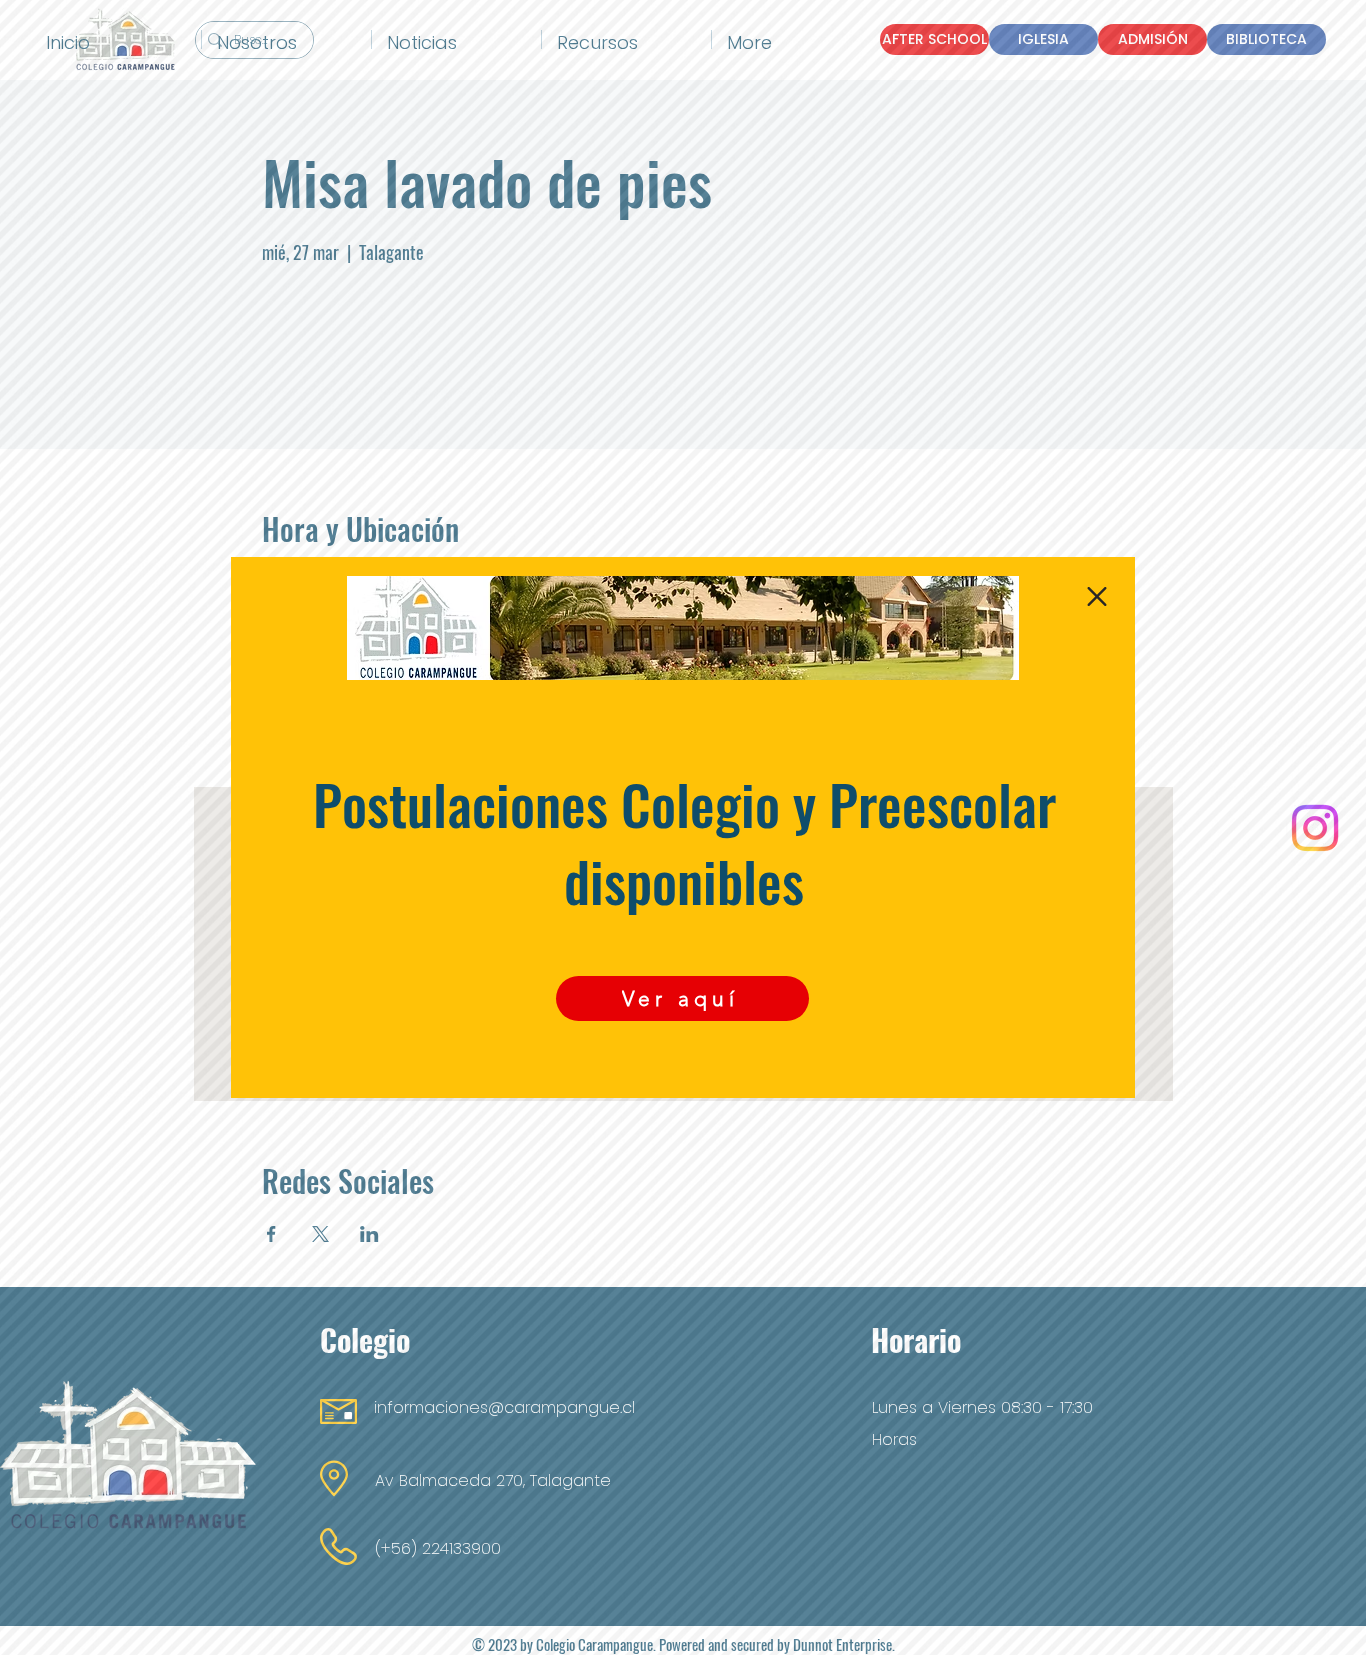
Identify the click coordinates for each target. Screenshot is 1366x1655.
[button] (1097, 596)
